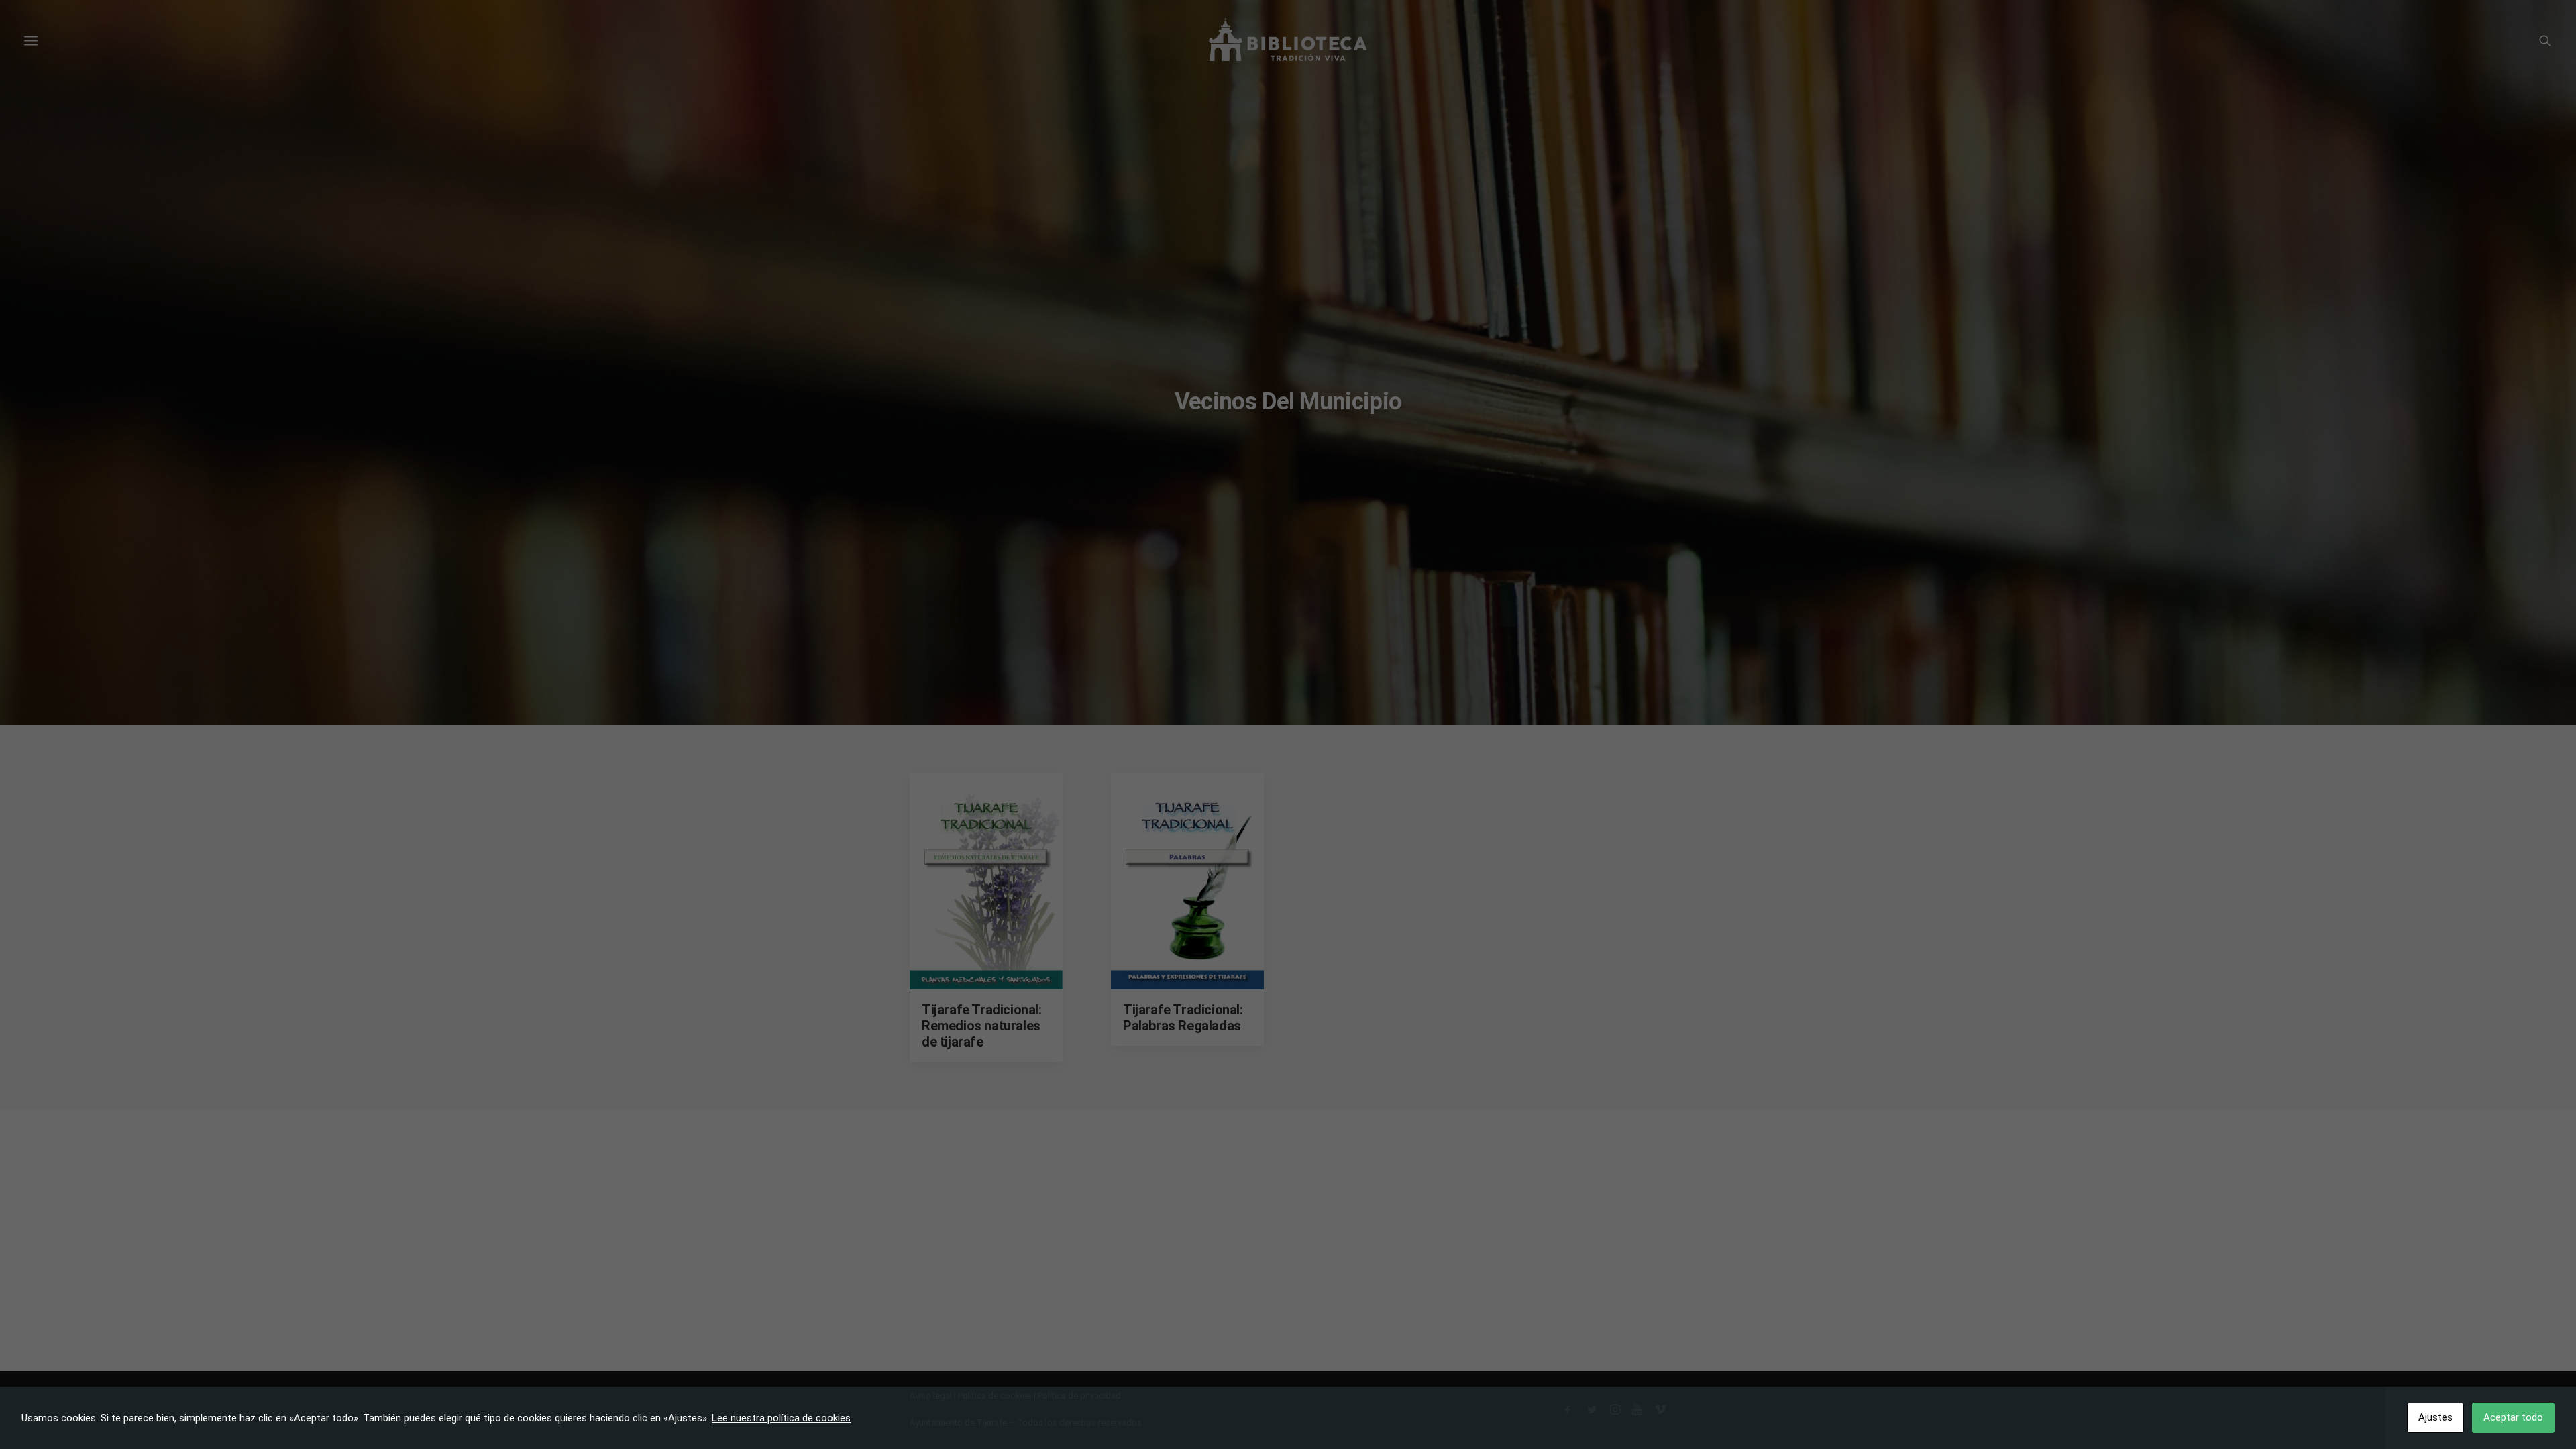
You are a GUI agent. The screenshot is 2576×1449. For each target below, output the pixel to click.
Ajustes (2435, 1417)
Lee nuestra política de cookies (781, 1418)
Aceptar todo (2513, 1417)
